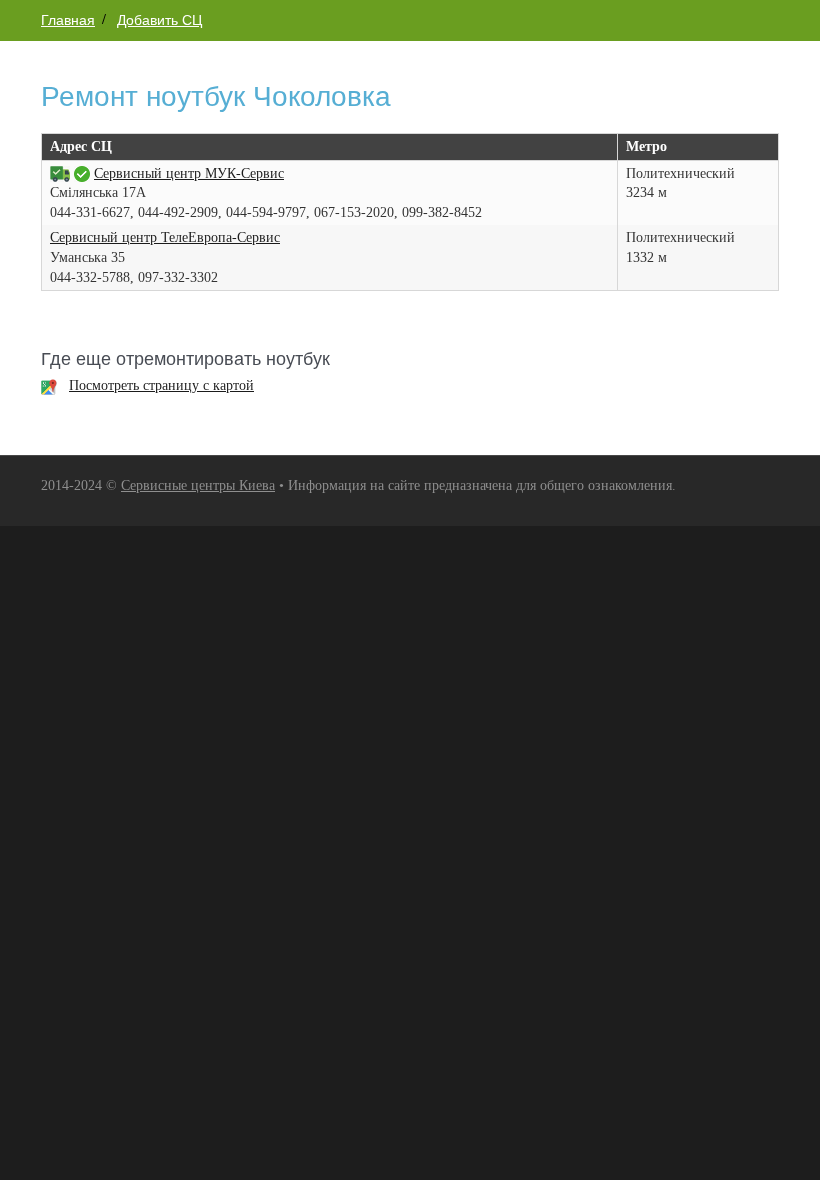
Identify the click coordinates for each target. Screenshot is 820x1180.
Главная (68, 20)
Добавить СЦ (159, 20)
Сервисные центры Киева (198, 485)
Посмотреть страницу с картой (161, 385)
